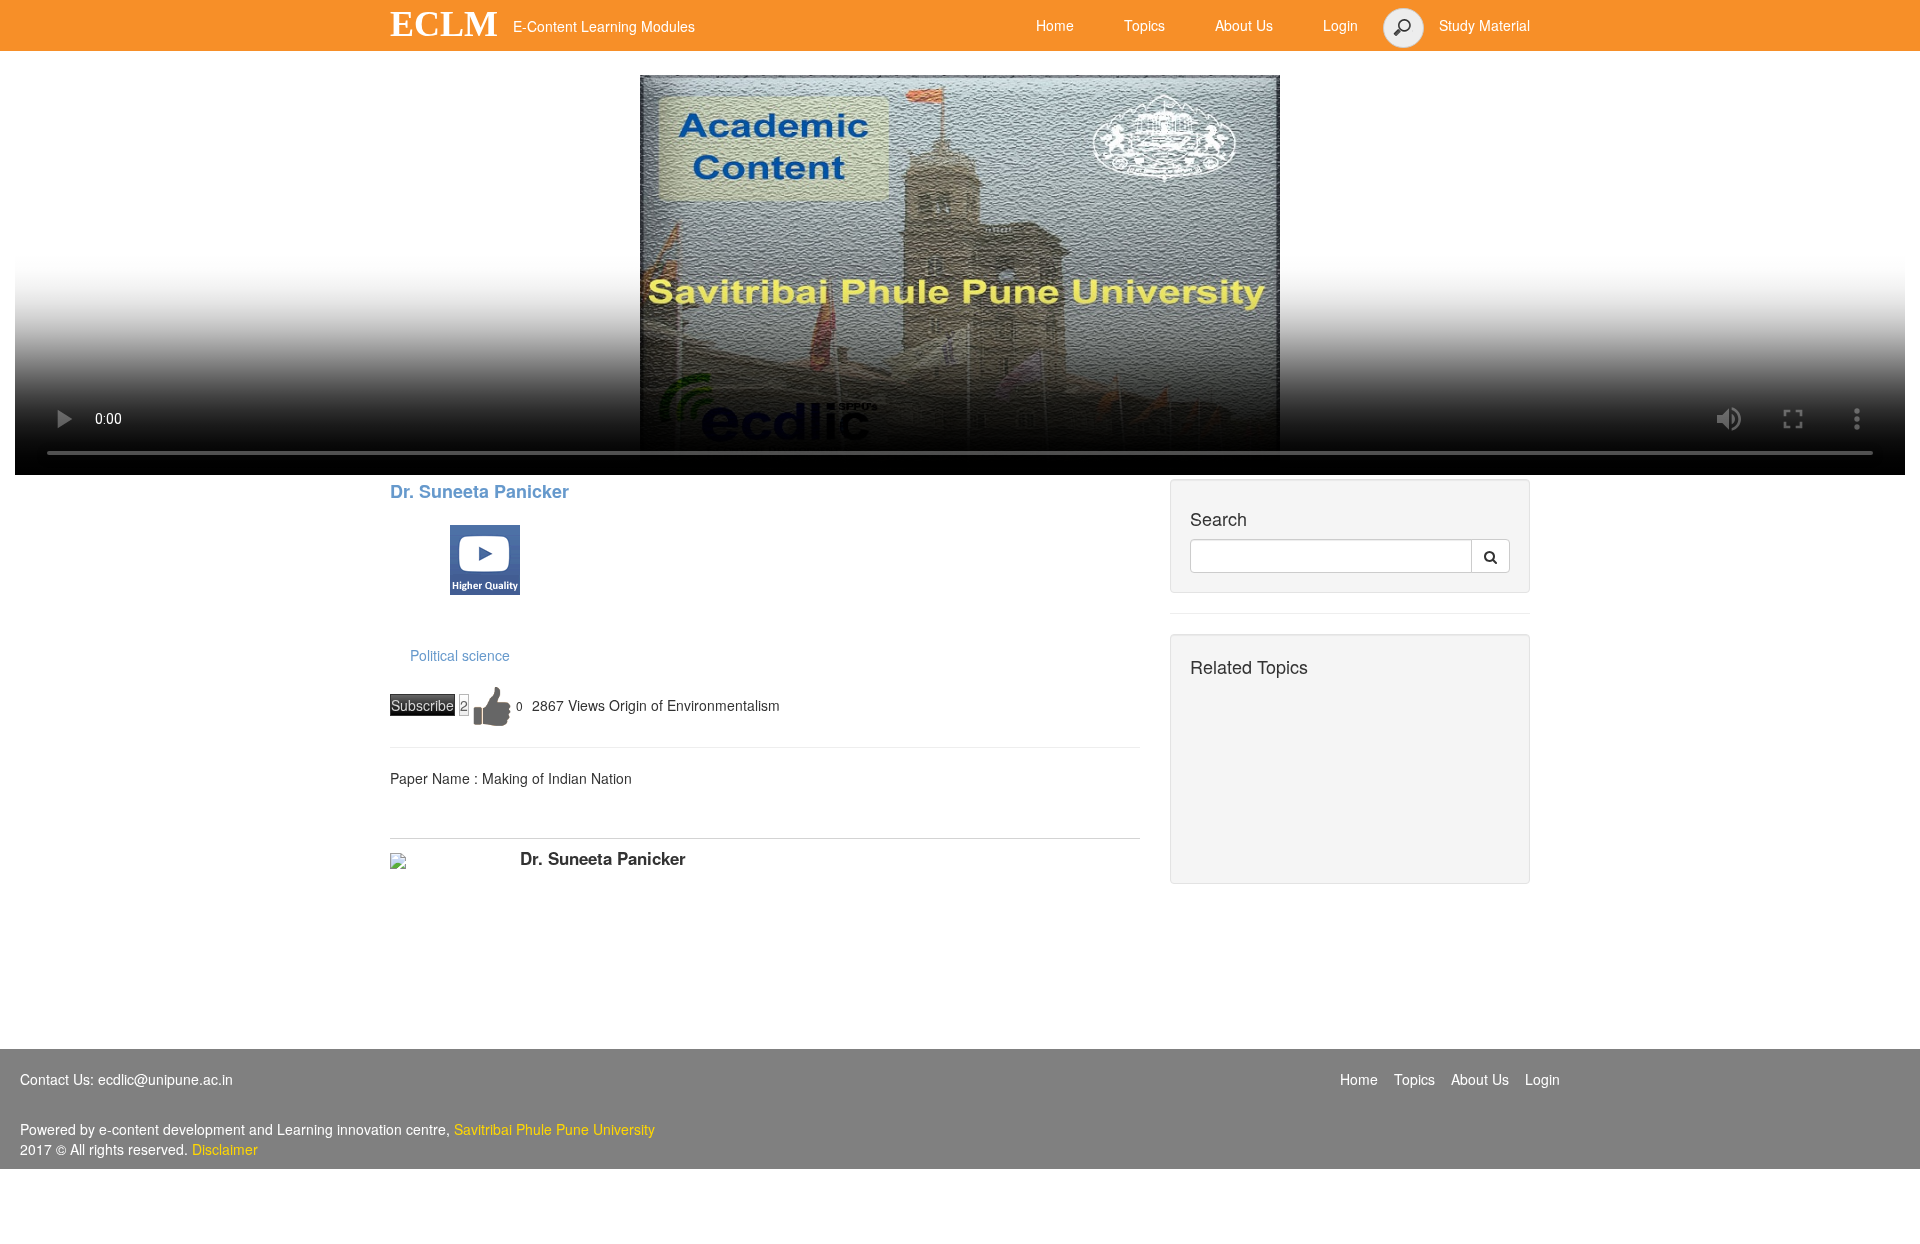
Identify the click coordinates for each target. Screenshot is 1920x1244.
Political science (460, 655)
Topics (1414, 1079)
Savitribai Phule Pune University (554, 1129)
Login (1542, 1079)
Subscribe (422, 705)
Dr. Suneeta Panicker (479, 491)
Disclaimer (225, 1149)
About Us (1480, 1079)
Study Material (1484, 25)
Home (1359, 1079)
